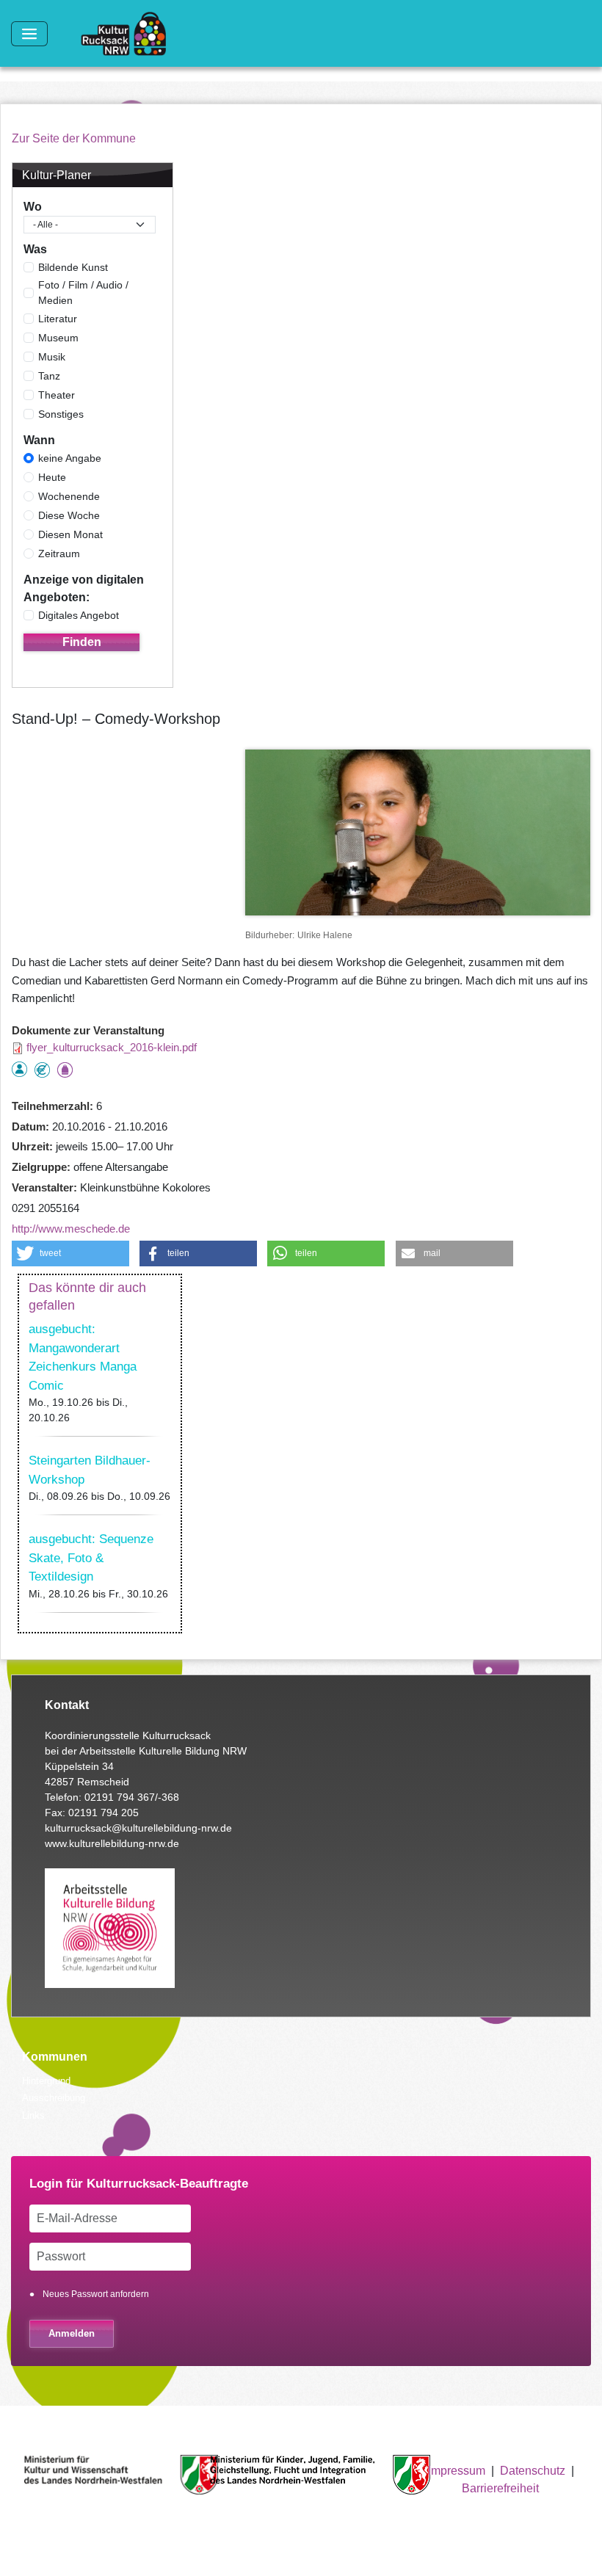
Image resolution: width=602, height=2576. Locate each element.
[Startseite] (129, 34)
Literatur (58, 319)
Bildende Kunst (73, 267)
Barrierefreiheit (500, 2488)
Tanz (49, 376)
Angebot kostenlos (42, 1070)
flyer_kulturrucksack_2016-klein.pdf (112, 1047)
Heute (52, 477)
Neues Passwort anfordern (96, 2294)
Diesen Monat (70, 534)
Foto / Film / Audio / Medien (83, 293)
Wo (33, 207)
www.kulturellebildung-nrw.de (112, 1843)
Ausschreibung (54, 2098)
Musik (52, 357)
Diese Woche (69, 515)
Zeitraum (59, 554)
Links (33, 2115)
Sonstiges (61, 414)
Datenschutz (533, 2471)
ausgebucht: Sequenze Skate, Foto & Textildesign (91, 1558)
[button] (70, 1253)
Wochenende (69, 496)
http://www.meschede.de (71, 1229)
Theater (57, 395)
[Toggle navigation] (29, 34)
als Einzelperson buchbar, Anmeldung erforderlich (19, 1069)
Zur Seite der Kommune (74, 138)
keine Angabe (70, 458)
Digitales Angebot (79, 615)
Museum (58, 338)
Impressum (457, 2471)
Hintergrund (46, 2081)
